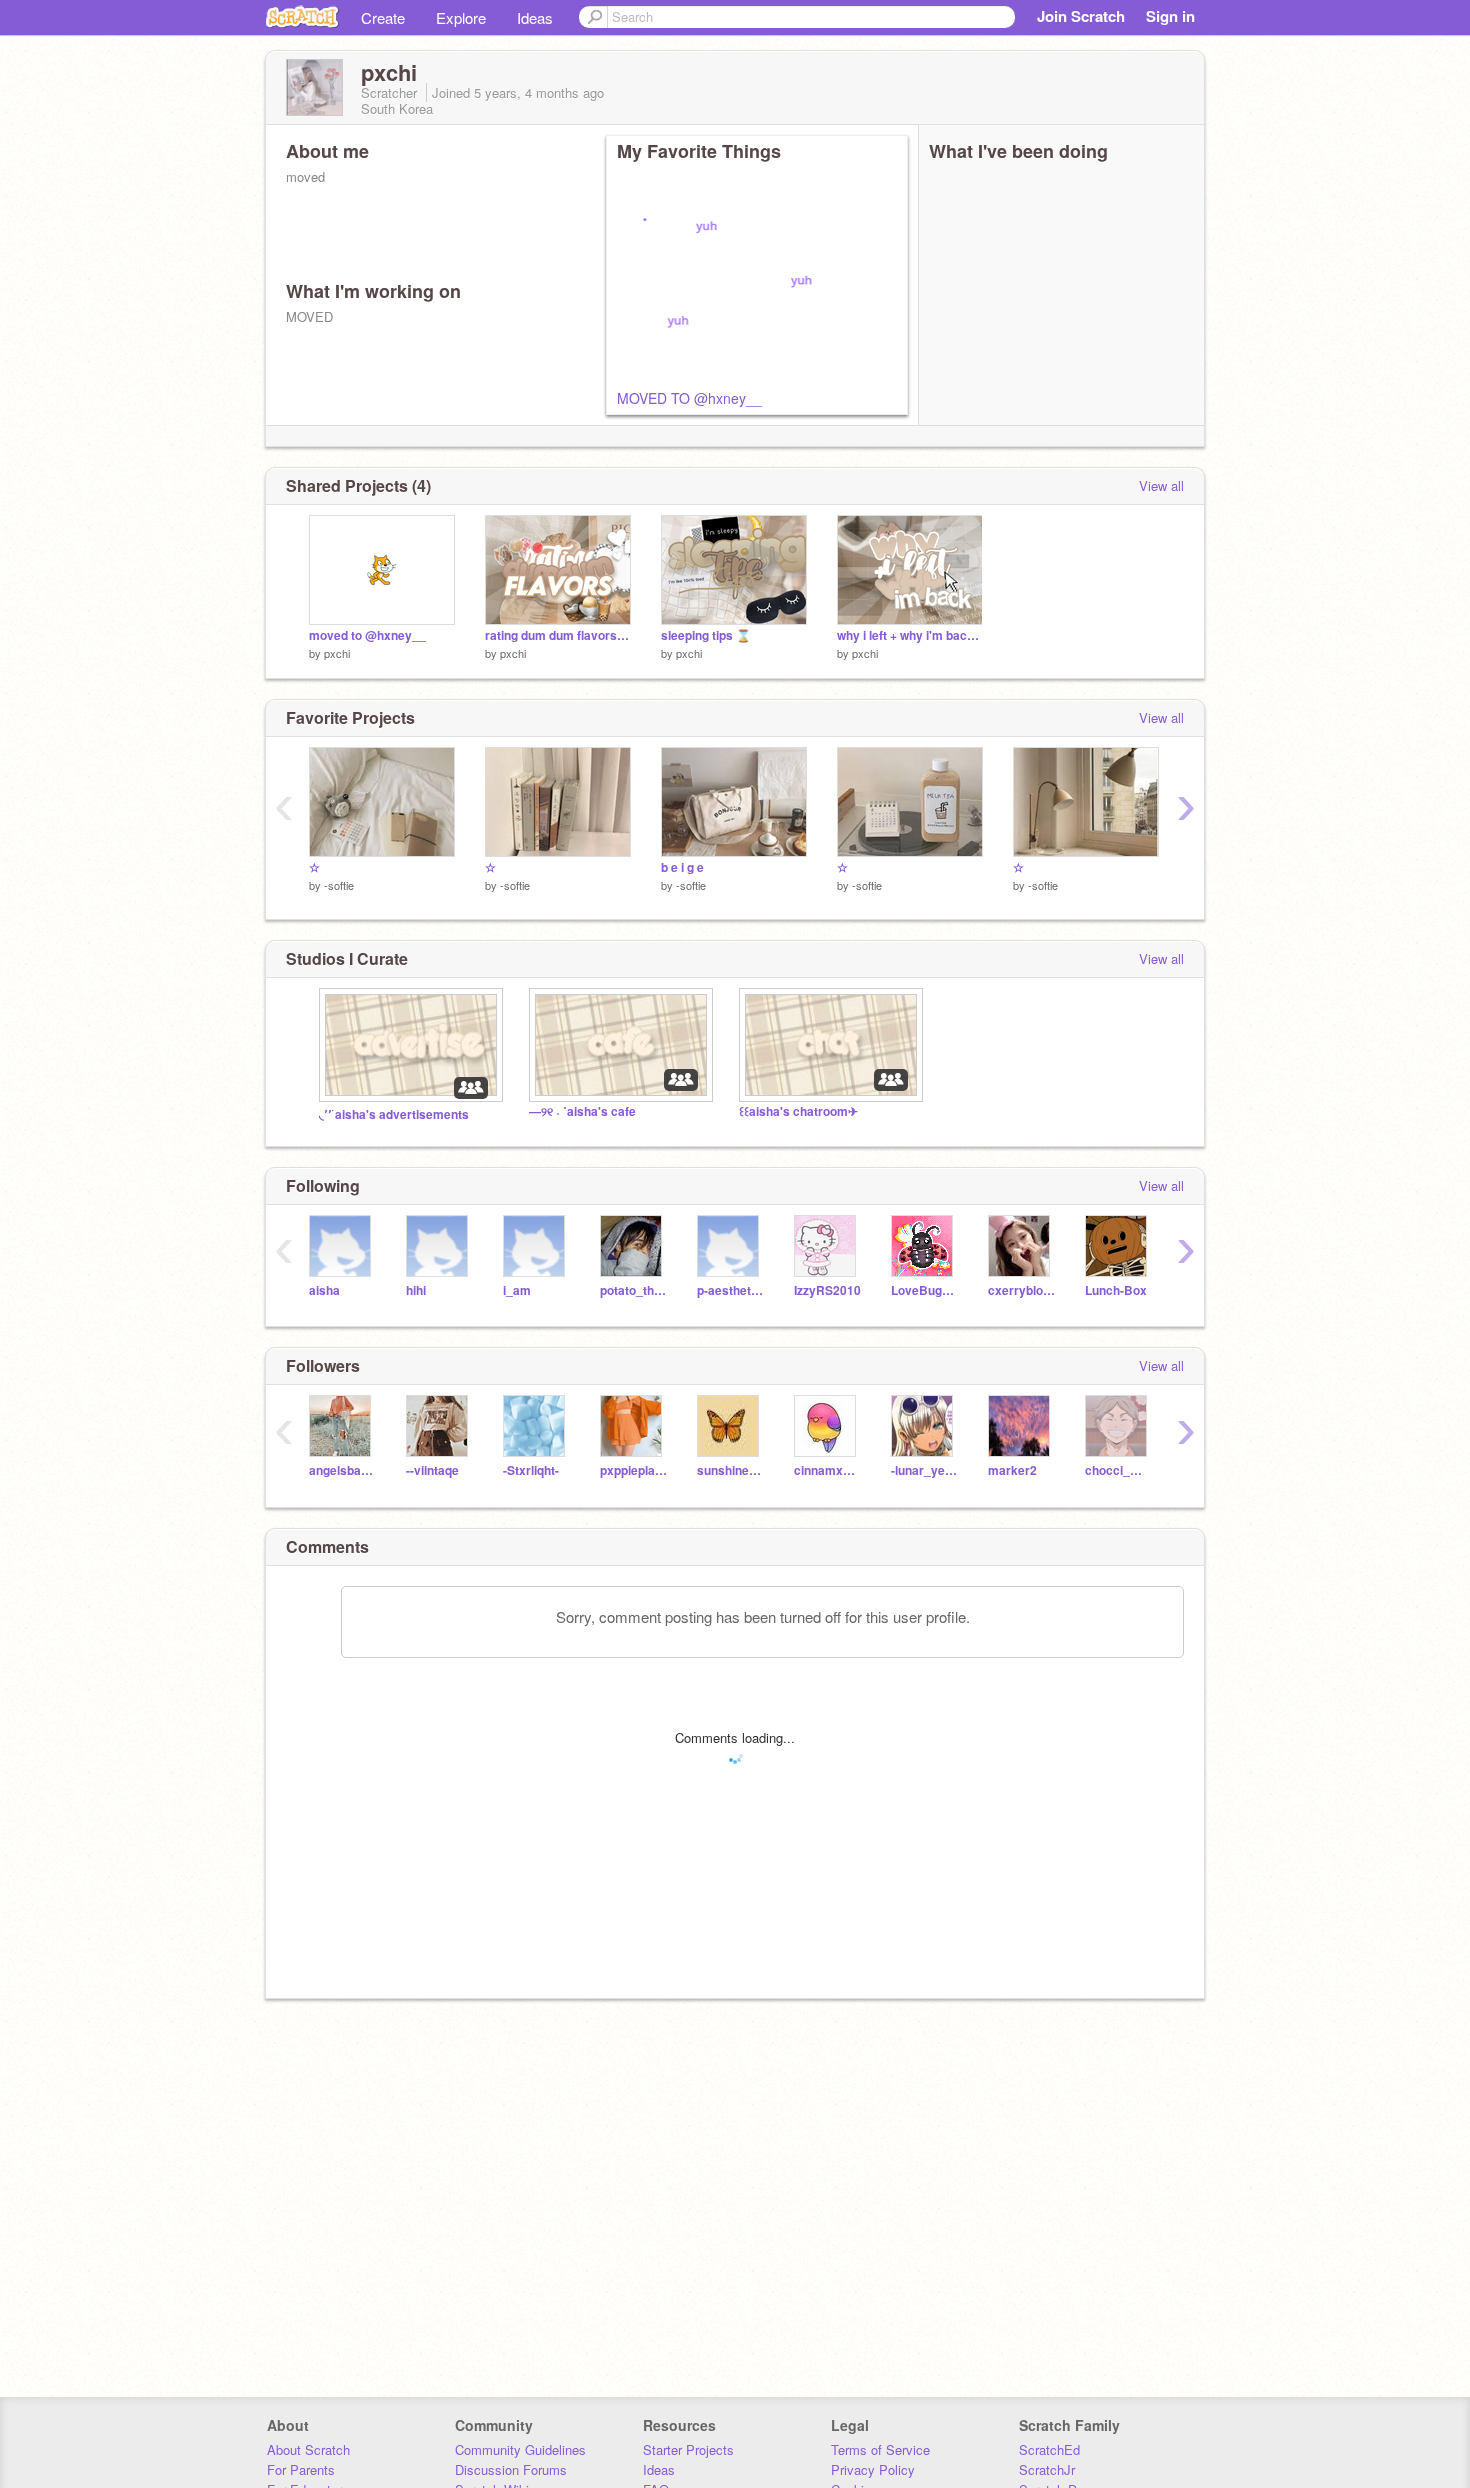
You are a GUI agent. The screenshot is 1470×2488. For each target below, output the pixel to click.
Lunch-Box (1116, 1290)
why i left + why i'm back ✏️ (910, 635)
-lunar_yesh (924, 1470)
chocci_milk (1118, 1470)
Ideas (535, 17)
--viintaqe (432, 1470)
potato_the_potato (633, 1290)
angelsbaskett (342, 1470)
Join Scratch (1081, 16)
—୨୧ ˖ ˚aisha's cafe (582, 1111)
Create (383, 17)
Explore (461, 17)
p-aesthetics (730, 1290)
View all (1161, 485)
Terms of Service (880, 2449)
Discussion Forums (511, 2469)
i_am (517, 1290)
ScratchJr (1047, 2469)
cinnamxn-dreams (827, 1470)
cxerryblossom (1021, 1290)
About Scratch (308, 2449)
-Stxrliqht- (531, 1470)
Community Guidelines (520, 2449)
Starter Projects (688, 2449)
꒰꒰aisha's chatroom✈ (798, 1111)
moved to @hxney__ (367, 635)
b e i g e (682, 867)
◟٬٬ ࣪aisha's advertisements (394, 1114)
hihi (416, 1290)
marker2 (1012, 1470)
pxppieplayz (633, 1470)
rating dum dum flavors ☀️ (558, 635)
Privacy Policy (873, 2469)
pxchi (337, 653)
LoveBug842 (924, 1290)
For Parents (301, 2469)
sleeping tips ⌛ (706, 635)
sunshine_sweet (730, 1470)
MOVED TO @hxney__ (689, 398)
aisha (324, 1290)
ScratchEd (1049, 2449)
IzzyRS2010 (827, 1290)
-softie (339, 885)
